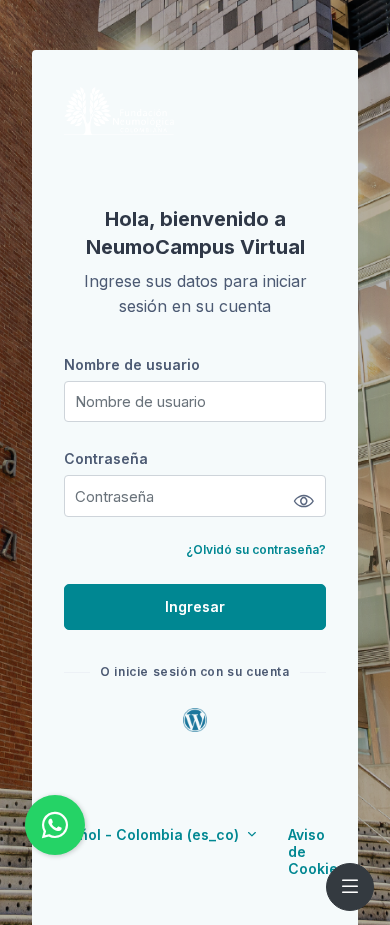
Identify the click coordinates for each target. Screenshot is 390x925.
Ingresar (195, 606)
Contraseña (106, 458)
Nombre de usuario (132, 364)
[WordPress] (195, 719)
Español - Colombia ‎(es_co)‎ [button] (144, 834)
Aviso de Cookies (317, 851)
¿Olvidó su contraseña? (256, 549)
